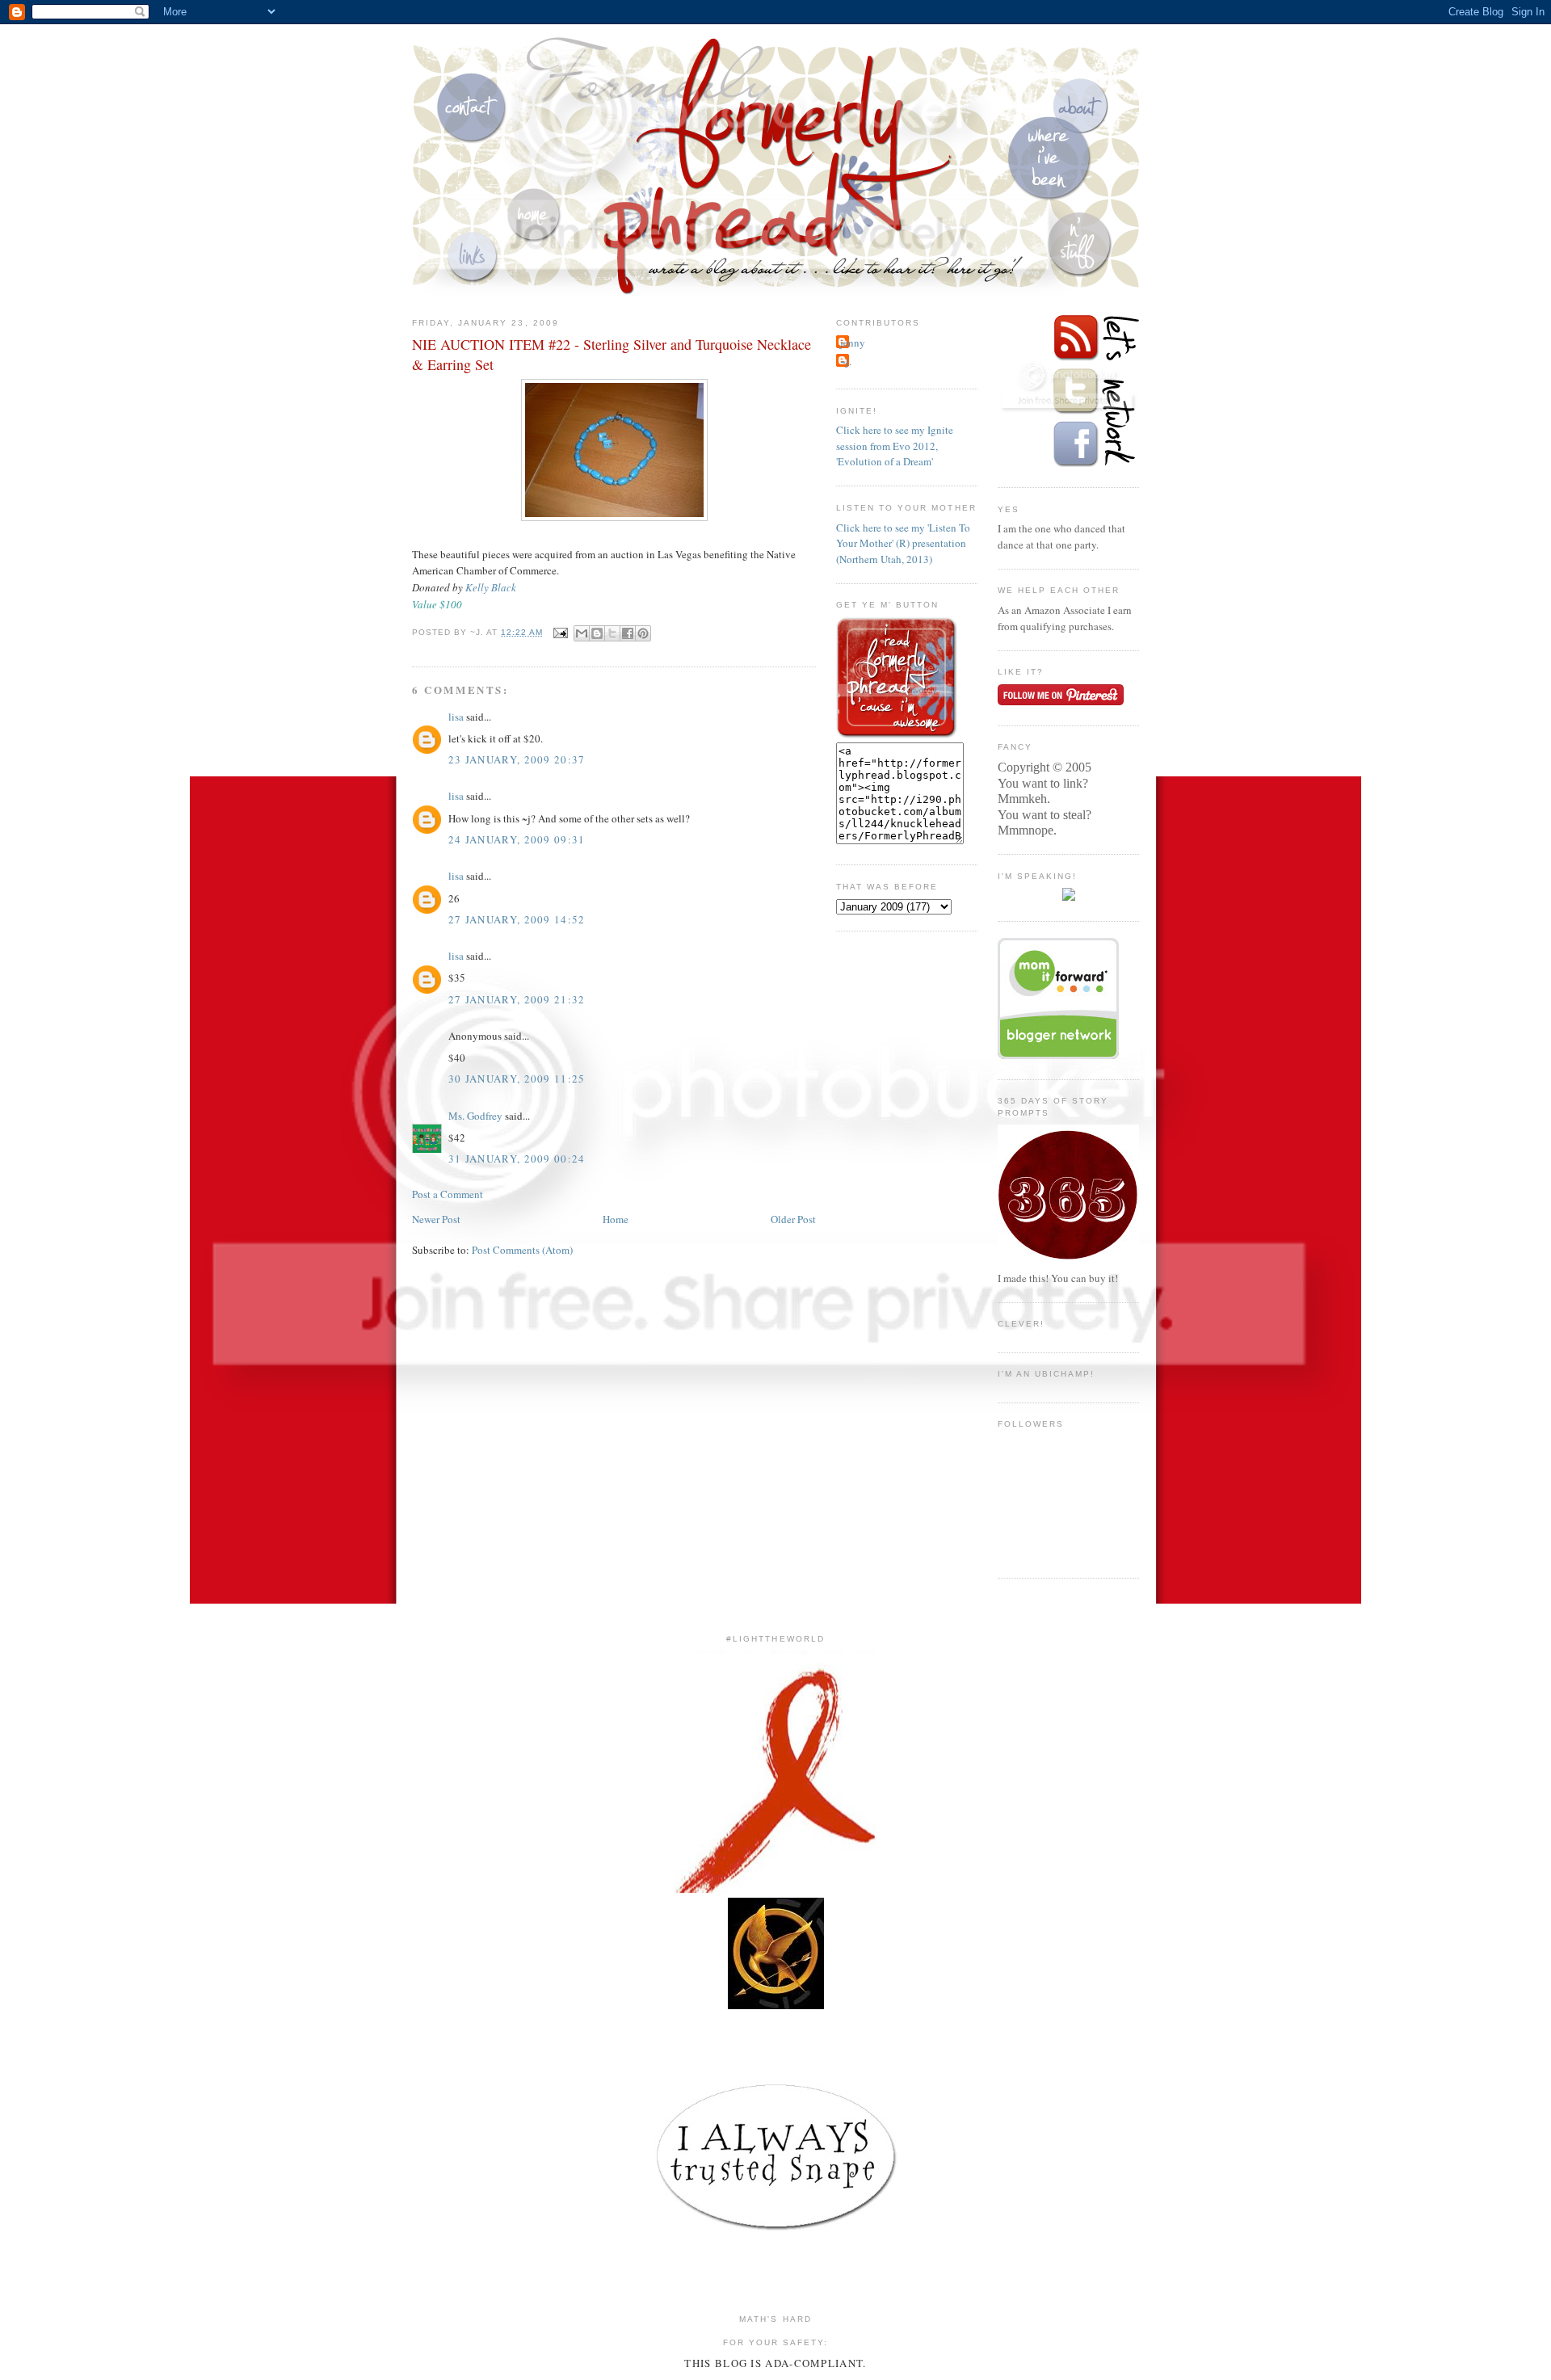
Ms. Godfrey (475, 1116)
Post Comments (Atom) (522, 1250)
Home (616, 1219)
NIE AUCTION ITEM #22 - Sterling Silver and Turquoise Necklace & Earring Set (612, 354)
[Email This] (582, 633)
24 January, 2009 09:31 (517, 839)
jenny (853, 343)
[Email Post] (560, 632)
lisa (456, 717)
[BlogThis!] (597, 633)
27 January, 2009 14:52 (517, 919)
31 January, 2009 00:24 (517, 1158)
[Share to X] (612, 633)
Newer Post (436, 1219)
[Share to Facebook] (628, 633)
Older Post (793, 1219)
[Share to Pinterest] (643, 633)
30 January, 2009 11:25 (517, 1079)
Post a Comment (448, 1194)
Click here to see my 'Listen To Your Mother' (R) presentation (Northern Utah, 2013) (903, 543)
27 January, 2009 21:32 (517, 999)
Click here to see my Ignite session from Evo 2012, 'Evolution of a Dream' (895, 446)
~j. (846, 361)
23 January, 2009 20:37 (517, 759)
